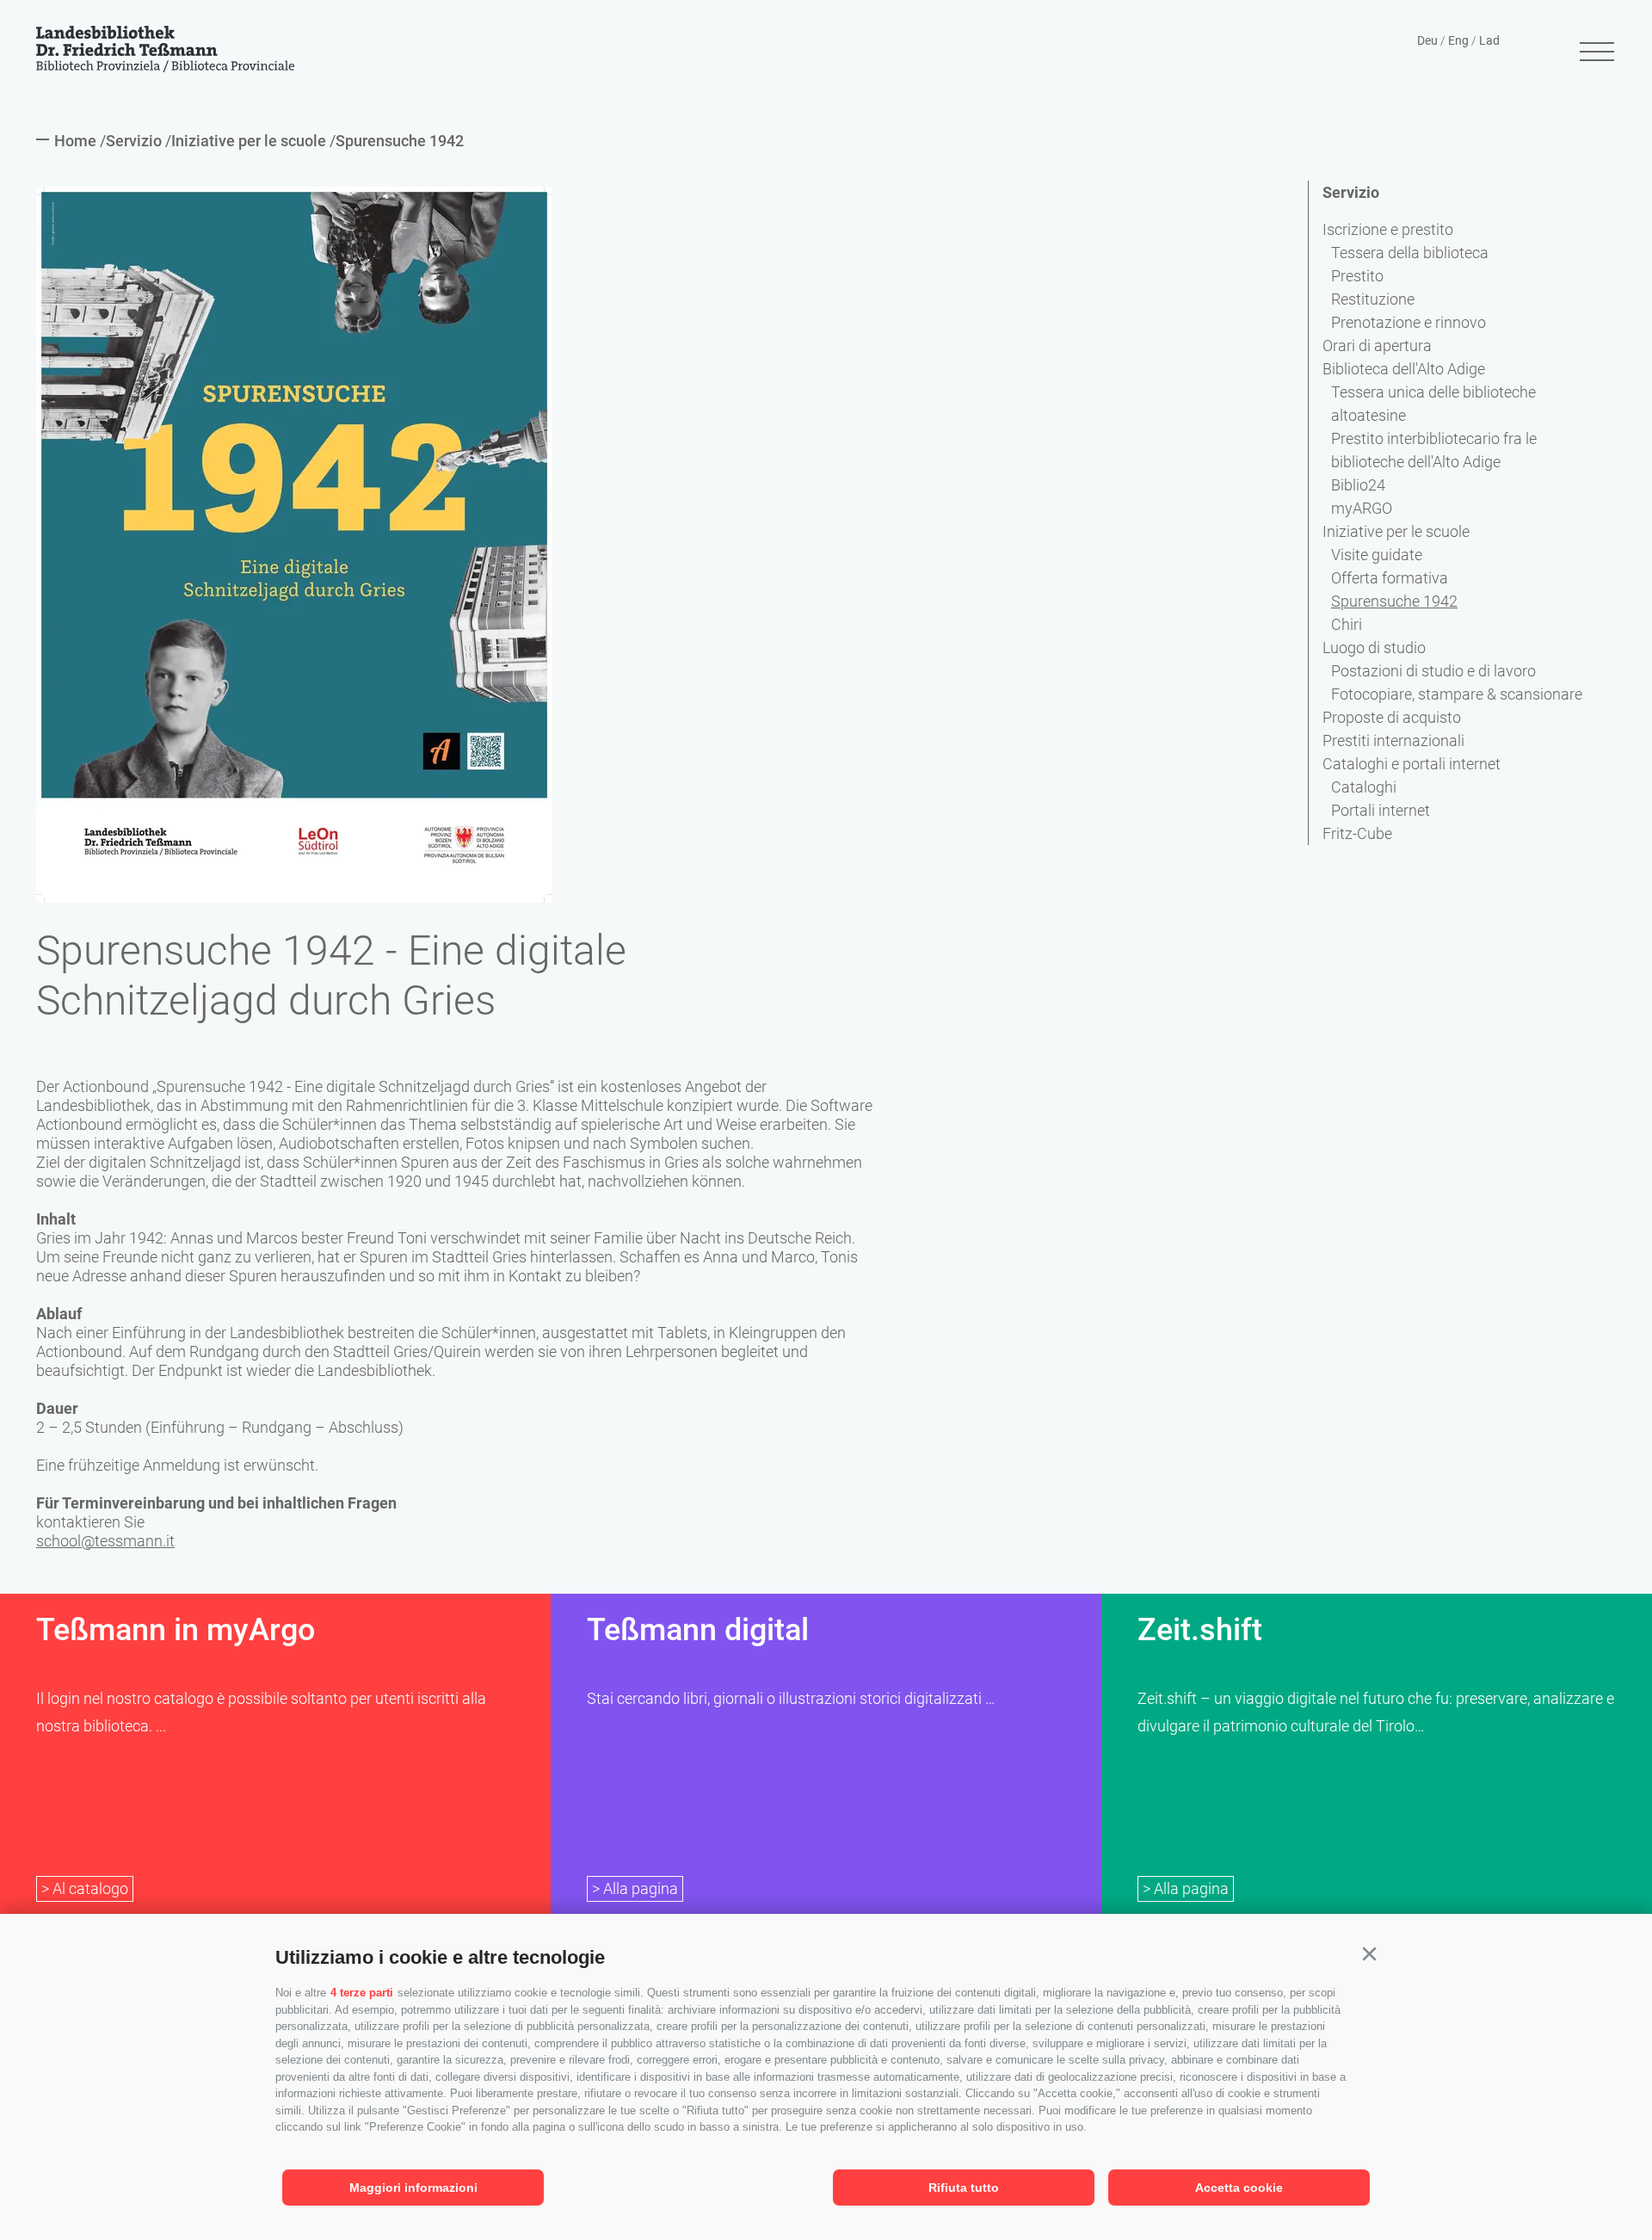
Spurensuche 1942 (1394, 601)
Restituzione (1373, 299)
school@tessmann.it (105, 1541)
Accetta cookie (1239, 2188)
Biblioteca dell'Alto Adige (1404, 369)
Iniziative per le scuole (1396, 531)
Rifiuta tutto (964, 2188)
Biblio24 (1358, 485)
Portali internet (1381, 810)
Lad (1489, 40)
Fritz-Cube (1357, 833)
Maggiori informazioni (413, 2188)
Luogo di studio (1374, 648)
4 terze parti (362, 1993)
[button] (1369, 1954)
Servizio (1351, 192)
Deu (1427, 40)
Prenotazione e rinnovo (1409, 322)
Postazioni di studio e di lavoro (1433, 671)
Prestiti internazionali (1393, 740)
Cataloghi (1364, 787)
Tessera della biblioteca (1410, 253)
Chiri (1347, 624)
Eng (1458, 40)
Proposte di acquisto (1392, 717)
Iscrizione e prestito (1388, 229)
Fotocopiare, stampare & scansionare (1457, 694)
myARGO (1362, 508)
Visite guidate (1377, 555)
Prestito (1357, 276)
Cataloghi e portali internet (1412, 764)
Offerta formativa (1390, 578)
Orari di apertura (1377, 346)
